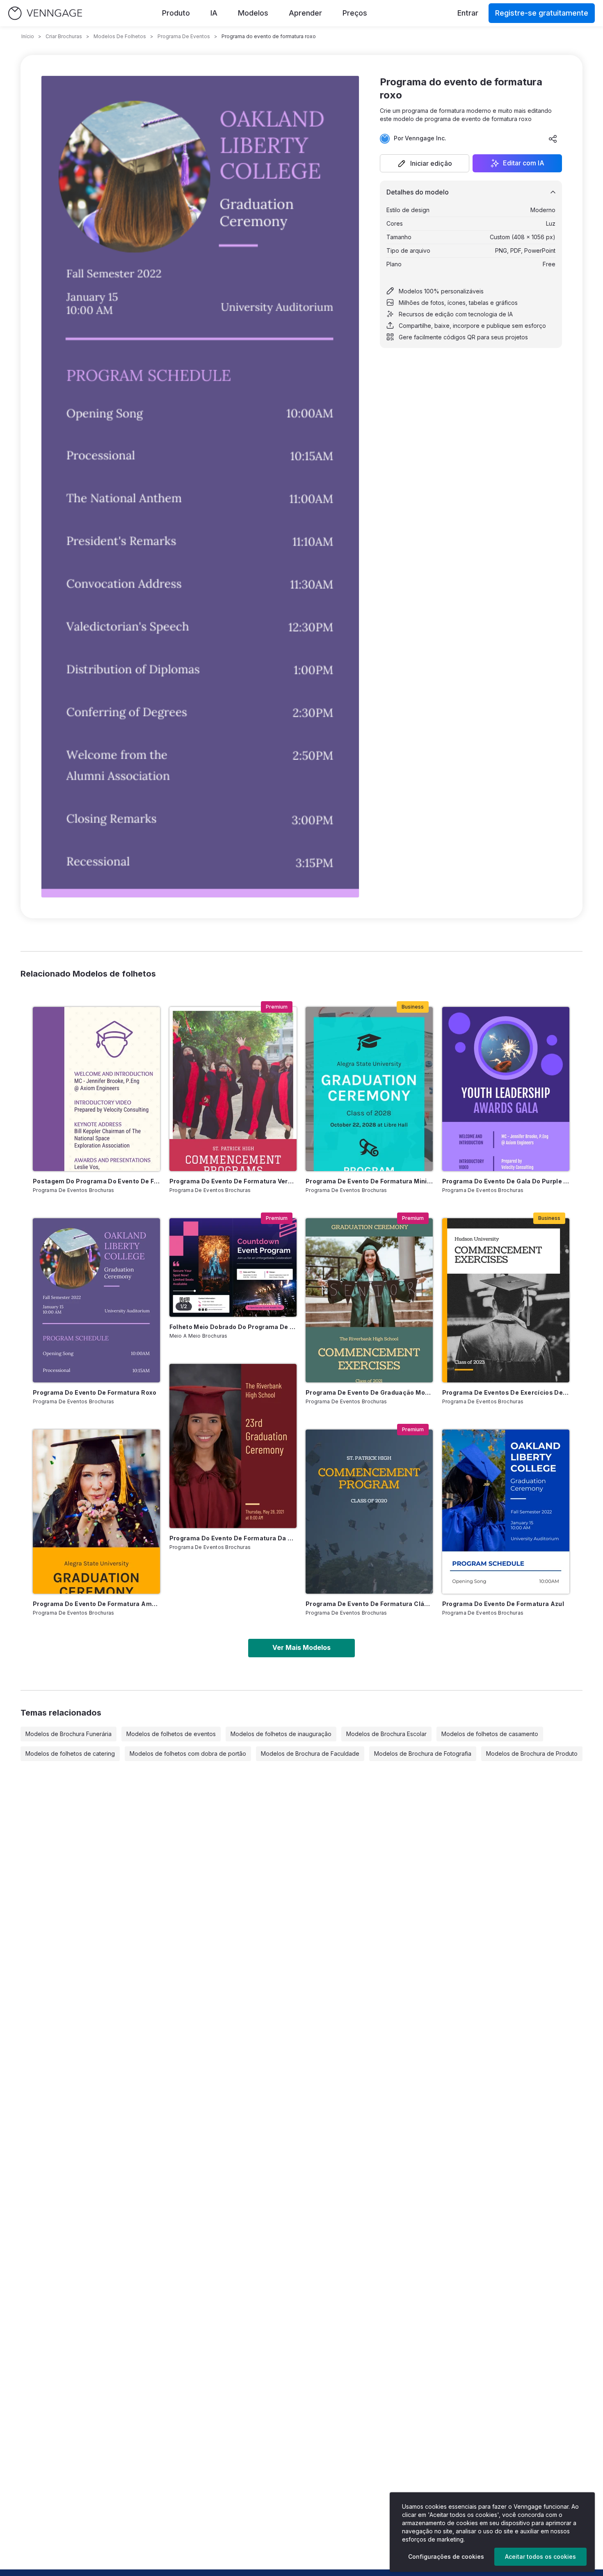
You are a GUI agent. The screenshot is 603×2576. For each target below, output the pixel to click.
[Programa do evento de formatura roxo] (96, 1300)
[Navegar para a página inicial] (45, 13)
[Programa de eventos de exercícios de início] (506, 1300)
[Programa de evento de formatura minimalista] (369, 1089)
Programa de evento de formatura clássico (369, 1604)
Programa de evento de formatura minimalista (369, 1181)
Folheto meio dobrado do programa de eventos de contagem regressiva (233, 1327)
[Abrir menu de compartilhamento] (553, 139)
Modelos (253, 13)
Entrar (468, 13)
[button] (425, 163)
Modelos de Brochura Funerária (69, 1734)
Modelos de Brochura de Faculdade (310, 1754)
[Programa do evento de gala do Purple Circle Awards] (506, 1089)
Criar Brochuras (64, 36)
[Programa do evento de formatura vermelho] (233, 1089)
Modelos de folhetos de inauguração (281, 1734)
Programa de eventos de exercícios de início (506, 1392)
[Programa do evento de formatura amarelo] (96, 1512)
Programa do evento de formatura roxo (95, 1392)
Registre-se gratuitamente (542, 13)
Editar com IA (524, 163)
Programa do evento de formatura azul (503, 1604)
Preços (355, 13)
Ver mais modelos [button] (301, 1647)
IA (214, 13)
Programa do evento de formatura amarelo (96, 1604)
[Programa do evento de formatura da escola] (233, 1446)
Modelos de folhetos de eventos (171, 1734)
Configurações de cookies (446, 2557)
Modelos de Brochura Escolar (386, 1734)
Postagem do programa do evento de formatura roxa (96, 1181)
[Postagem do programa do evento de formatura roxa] (96, 1089)
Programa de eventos (184, 36)
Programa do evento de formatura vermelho (233, 1181)
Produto (176, 13)
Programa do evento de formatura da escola (233, 1538)
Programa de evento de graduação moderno (369, 1392)
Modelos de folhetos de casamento (490, 1734)
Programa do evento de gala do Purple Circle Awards (506, 1181)
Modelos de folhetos (120, 36)
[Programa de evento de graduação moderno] (369, 1300)
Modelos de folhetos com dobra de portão (188, 1754)
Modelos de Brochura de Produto (532, 1754)
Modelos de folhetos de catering (70, 1754)
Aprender (305, 13)
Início (28, 36)
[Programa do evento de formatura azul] (506, 1512)
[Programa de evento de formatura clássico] (369, 1512)
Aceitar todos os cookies (540, 2557)
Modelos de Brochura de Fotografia (423, 1754)
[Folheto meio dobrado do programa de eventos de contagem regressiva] (233, 1267)
